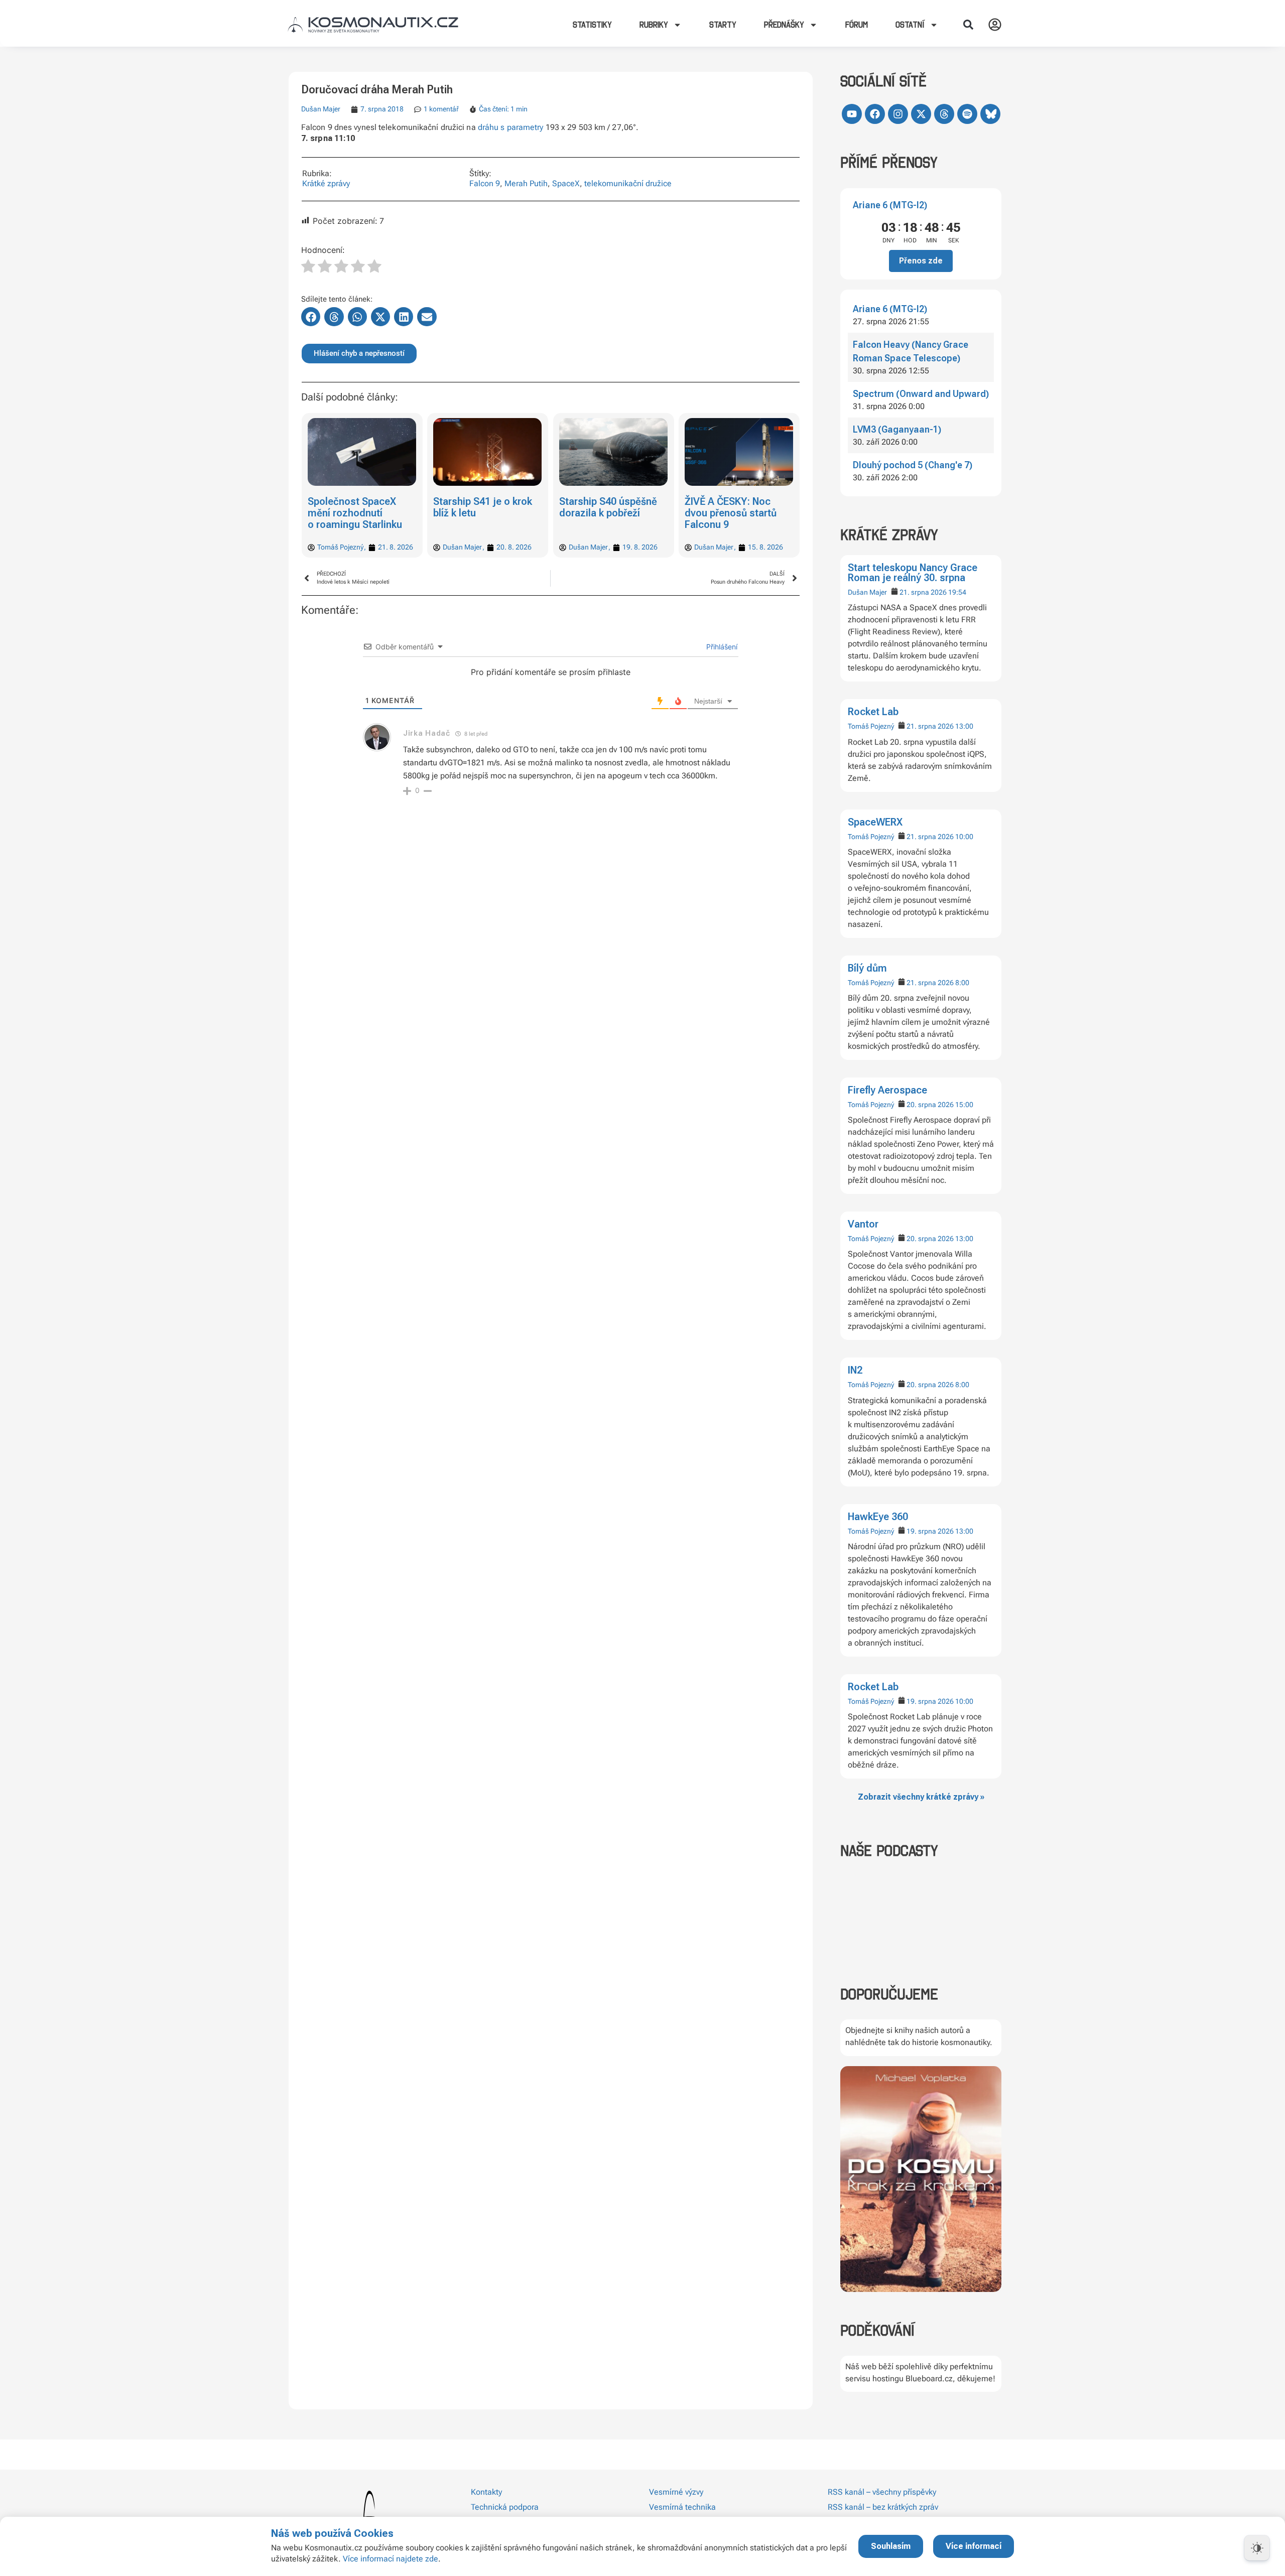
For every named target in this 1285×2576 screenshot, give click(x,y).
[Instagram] (898, 114)
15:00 (964, 1105)
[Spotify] (967, 114)
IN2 (855, 1370)
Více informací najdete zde (391, 2559)
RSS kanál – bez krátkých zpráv (883, 2507)
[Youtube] (852, 114)
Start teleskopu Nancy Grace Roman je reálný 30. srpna (913, 573)
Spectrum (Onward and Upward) (921, 394)
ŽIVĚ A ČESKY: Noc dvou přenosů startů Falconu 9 (731, 513)
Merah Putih (526, 183)
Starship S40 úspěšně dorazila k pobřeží (608, 507)
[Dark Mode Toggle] (1257, 2548)
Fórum (857, 25)
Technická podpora (505, 2507)
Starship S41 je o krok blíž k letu (483, 507)
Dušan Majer (867, 592)
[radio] (308, 267)
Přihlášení (721, 647)
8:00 (962, 983)
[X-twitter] (921, 114)
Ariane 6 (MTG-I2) (890, 205)
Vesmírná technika (682, 2507)
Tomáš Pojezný (871, 726)
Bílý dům (867, 968)
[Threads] (944, 114)
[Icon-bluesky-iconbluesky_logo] (990, 114)
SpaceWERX (875, 822)
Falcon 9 (485, 183)
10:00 (964, 837)
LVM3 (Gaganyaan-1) (897, 429)
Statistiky (592, 25)
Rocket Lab (873, 712)
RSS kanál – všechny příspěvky (882, 2492)
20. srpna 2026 (930, 1105)
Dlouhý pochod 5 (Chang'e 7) (913, 465)
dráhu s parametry (511, 127)
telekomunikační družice (628, 183)
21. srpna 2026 (923, 592)
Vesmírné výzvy (676, 2492)
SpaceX (566, 183)
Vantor (863, 1224)
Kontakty (486, 2492)
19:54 (957, 592)
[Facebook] (875, 114)
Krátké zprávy (326, 183)
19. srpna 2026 (930, 1531)
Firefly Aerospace (887, 1090)
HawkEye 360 (878, 1517)
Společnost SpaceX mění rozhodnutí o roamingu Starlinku (355, 513)
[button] (968, 25)
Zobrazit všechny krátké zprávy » (921, 1797)
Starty (723, 25)
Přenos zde (921, 261)
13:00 (964, 726)
